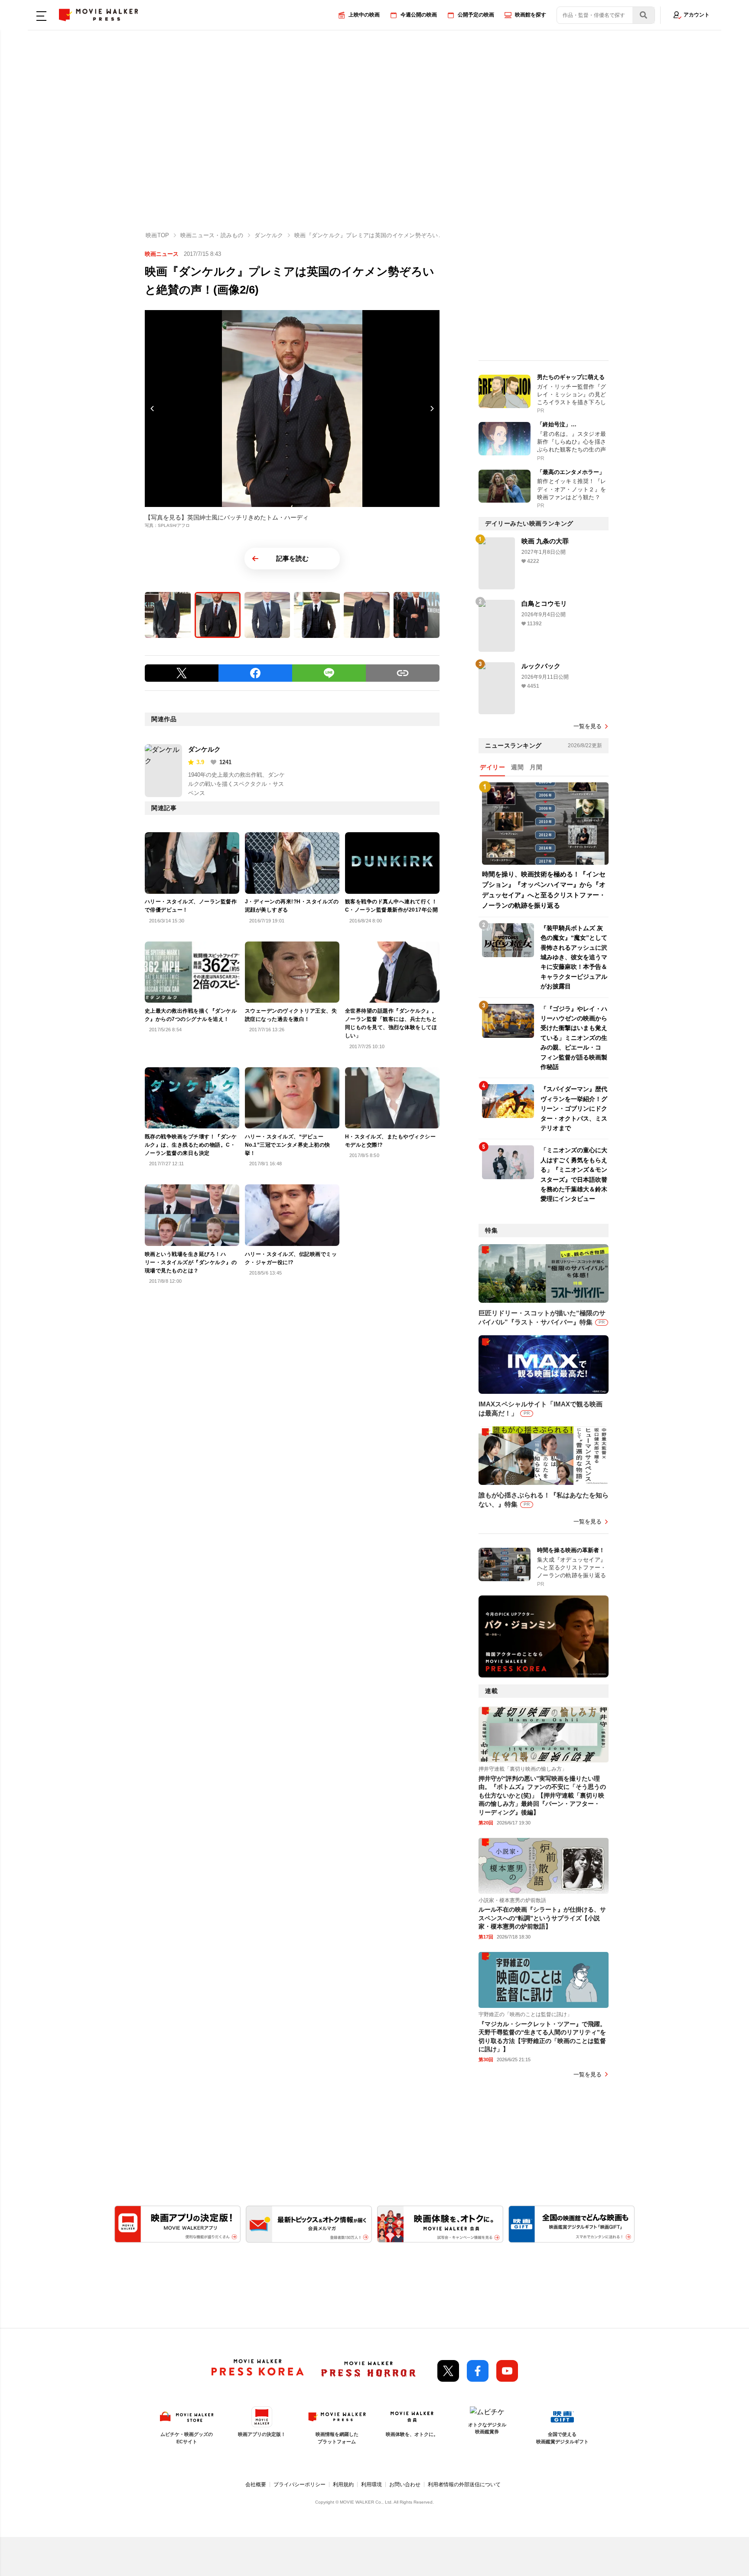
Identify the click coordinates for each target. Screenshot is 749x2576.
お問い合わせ (405, 2484)
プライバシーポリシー (300, 2484)
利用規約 (343, 2484)
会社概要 (256, 2484)
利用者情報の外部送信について (464, 2484)
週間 (517, 767)
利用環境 (371, 2484)
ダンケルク (204, 749)
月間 (536, 767)
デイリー (492, 767)
